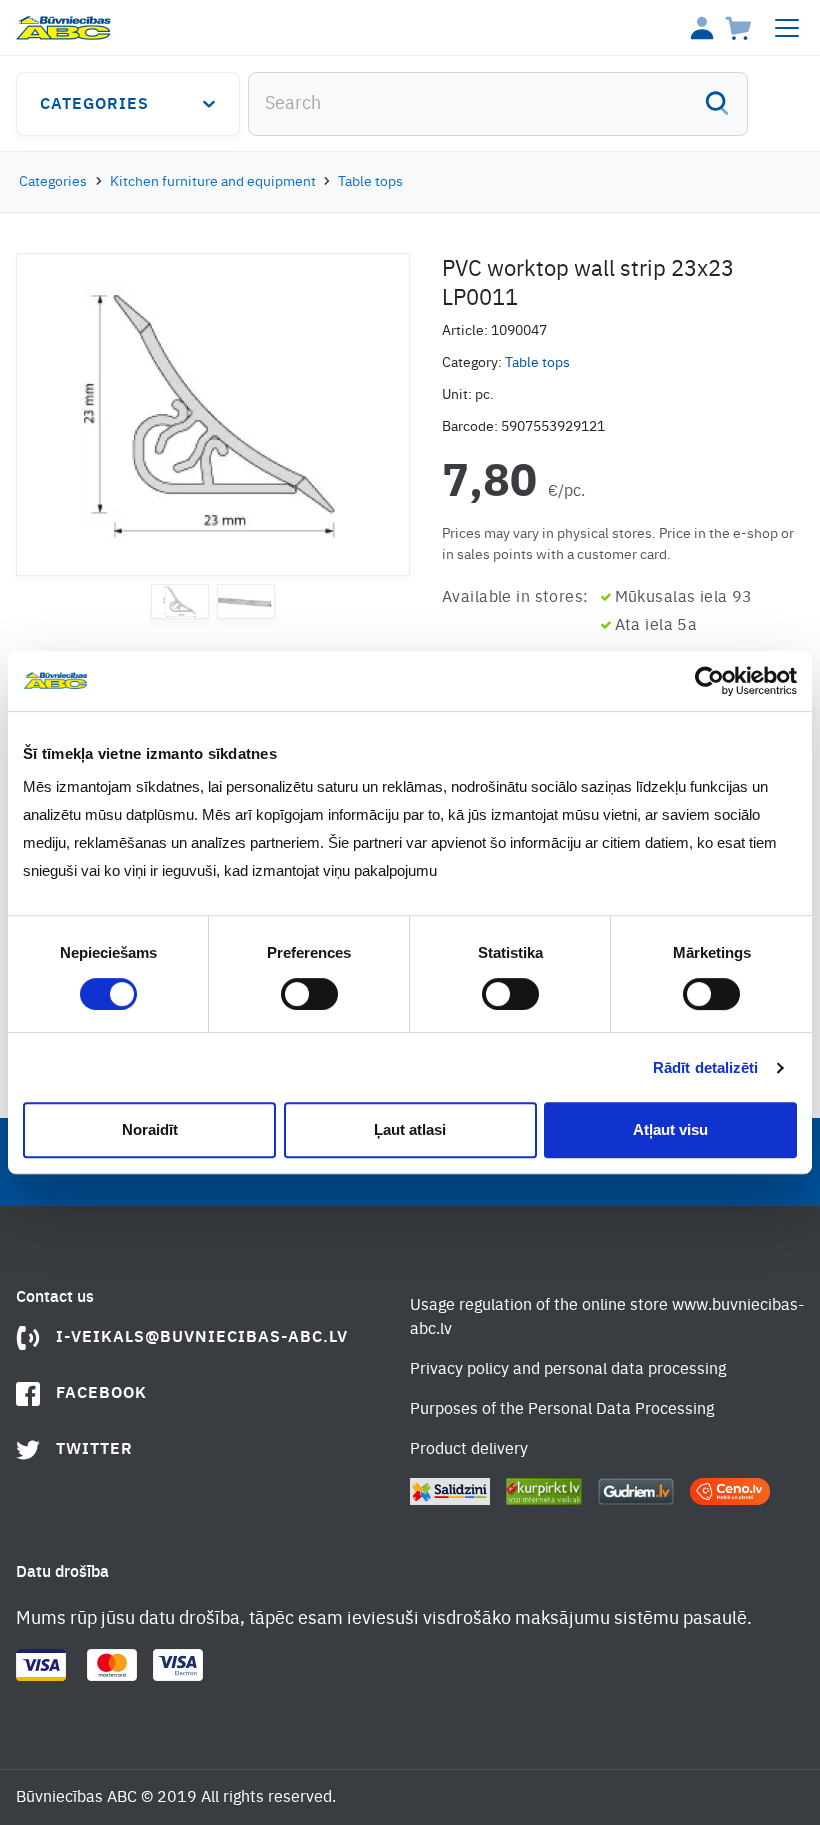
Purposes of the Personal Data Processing (562, 1410)
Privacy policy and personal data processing (568, 1370)
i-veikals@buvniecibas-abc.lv (202, 1338)
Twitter (94, 1450)
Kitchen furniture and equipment (213, 182)
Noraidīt (150, 1129)
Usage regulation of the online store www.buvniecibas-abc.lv (607, 1318)
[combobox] (498, 104)
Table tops (370, 182)
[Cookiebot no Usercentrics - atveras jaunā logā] (709, 681)
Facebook (101, 1394)
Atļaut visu (670, 1129)
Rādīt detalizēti (706, 1067)
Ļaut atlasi (410, 1129)
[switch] (309, 994)
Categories (94, 105)
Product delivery (469, 1450)
